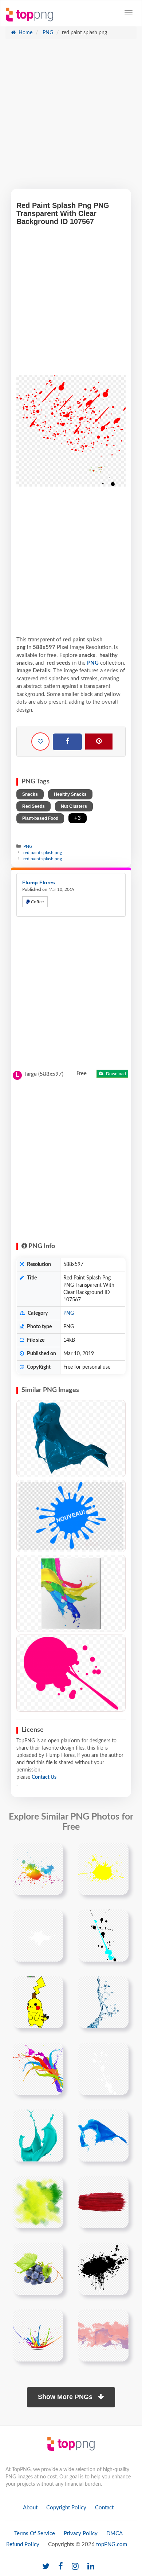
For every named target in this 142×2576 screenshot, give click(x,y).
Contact (104, 2508)
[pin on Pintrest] (54, 1853)
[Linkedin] (91, 2567)
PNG (47, 33)
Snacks (30, 794)
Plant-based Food (40, 818)
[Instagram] (75, 2567)
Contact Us (44, 1777)
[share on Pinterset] (99, 742)
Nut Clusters (74, 806)
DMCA (115, 2534)
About (30, 2508)
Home (25, 33)
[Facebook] (67, 742)
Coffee (37, 902)
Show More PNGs (66, 2397)
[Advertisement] (71, 118)
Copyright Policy (66, 2508)
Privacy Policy (81, 2534)
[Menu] (129, 13)
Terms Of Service (35, 2534)
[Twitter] (46, 2567)
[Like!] (40, 742)
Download (115, 1074)
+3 (78, 818)
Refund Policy (23, 2544)
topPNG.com (112, 2544)
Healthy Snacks (70, 794)
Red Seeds (33, 806)
